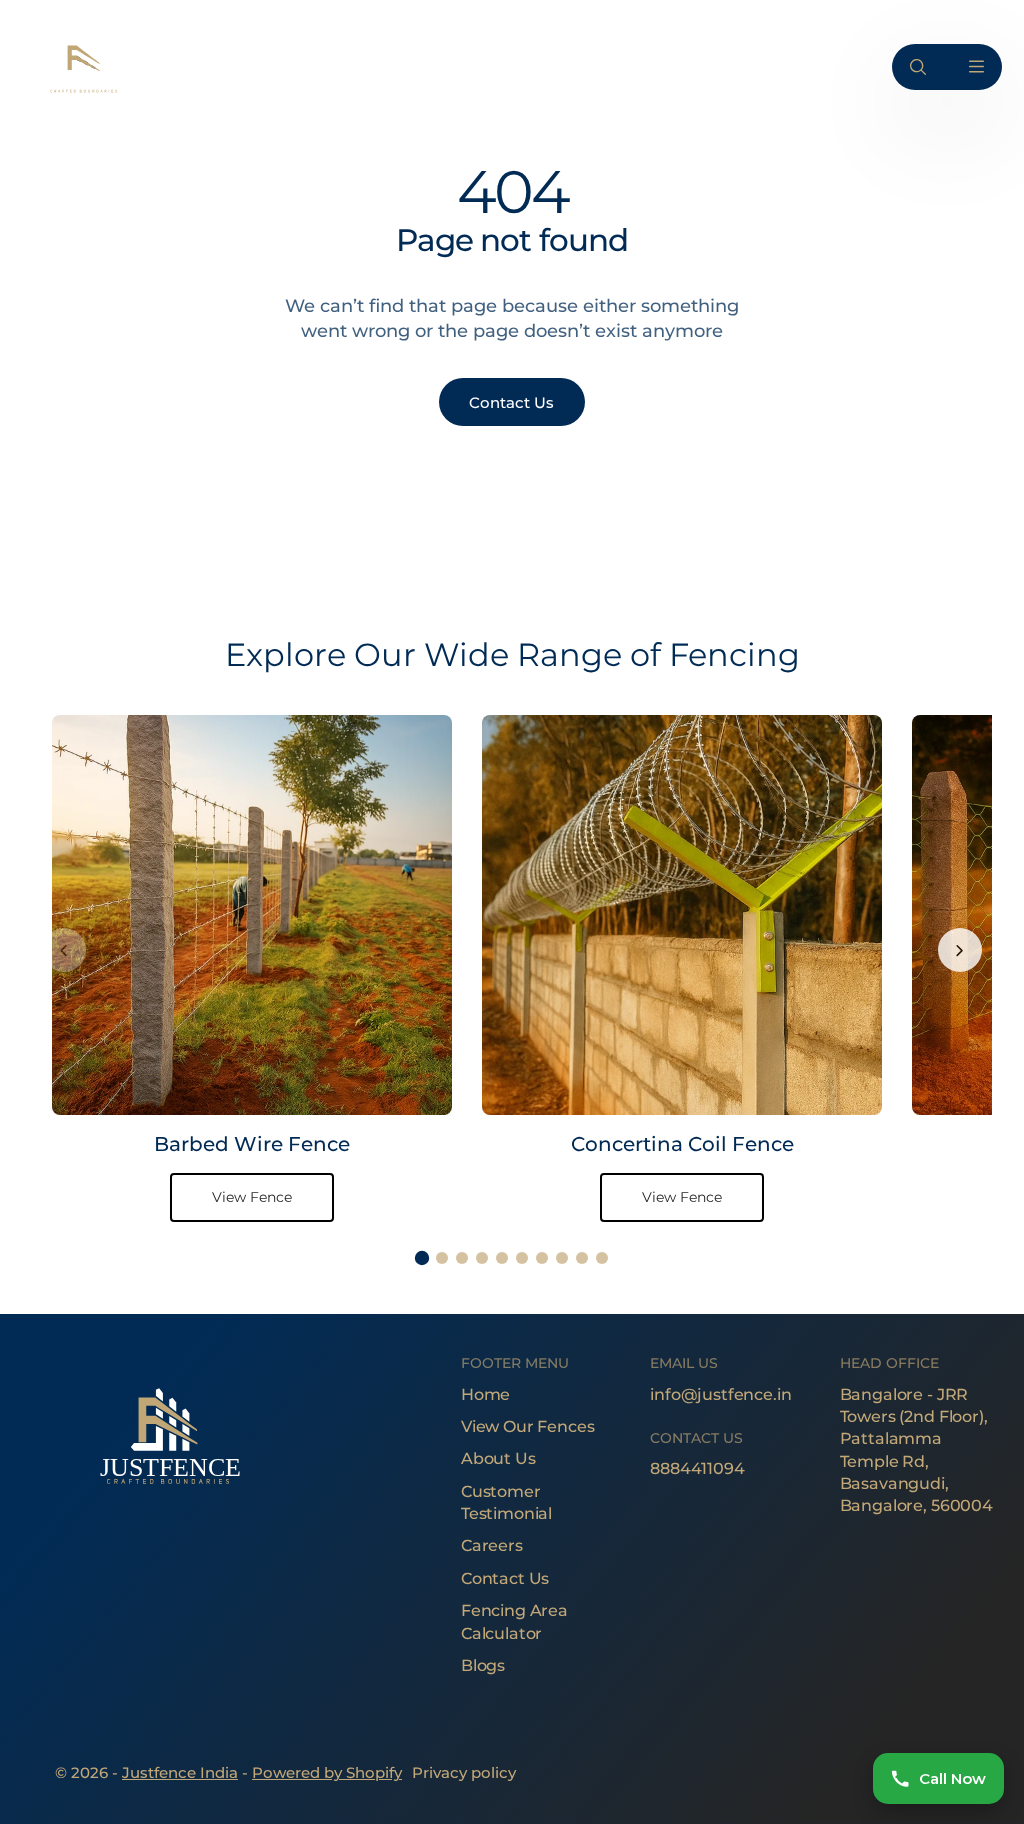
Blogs (483, 1665)
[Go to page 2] (442, 1258)
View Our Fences (528, 1426)
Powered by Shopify (327, 1772)
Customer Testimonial (506, 1502)
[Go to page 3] (462, 1258)
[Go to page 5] (502, 1258)
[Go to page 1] (422, 1258)
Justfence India (180, 1772)
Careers (492, 1545)
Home (485, 1394)
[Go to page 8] (562, 1258)
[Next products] (960, 950)
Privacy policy (464, 1772)
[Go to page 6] (522, 1258)
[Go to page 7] (542, 1258)
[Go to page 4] (482, 1258)
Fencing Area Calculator (514, 1621)
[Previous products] (64, 950)
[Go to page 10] (602, 1258)
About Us (498, 1458)
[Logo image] (82, 66)
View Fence (252, 1197)
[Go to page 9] (582, 1258)
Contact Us (505, 1578)
